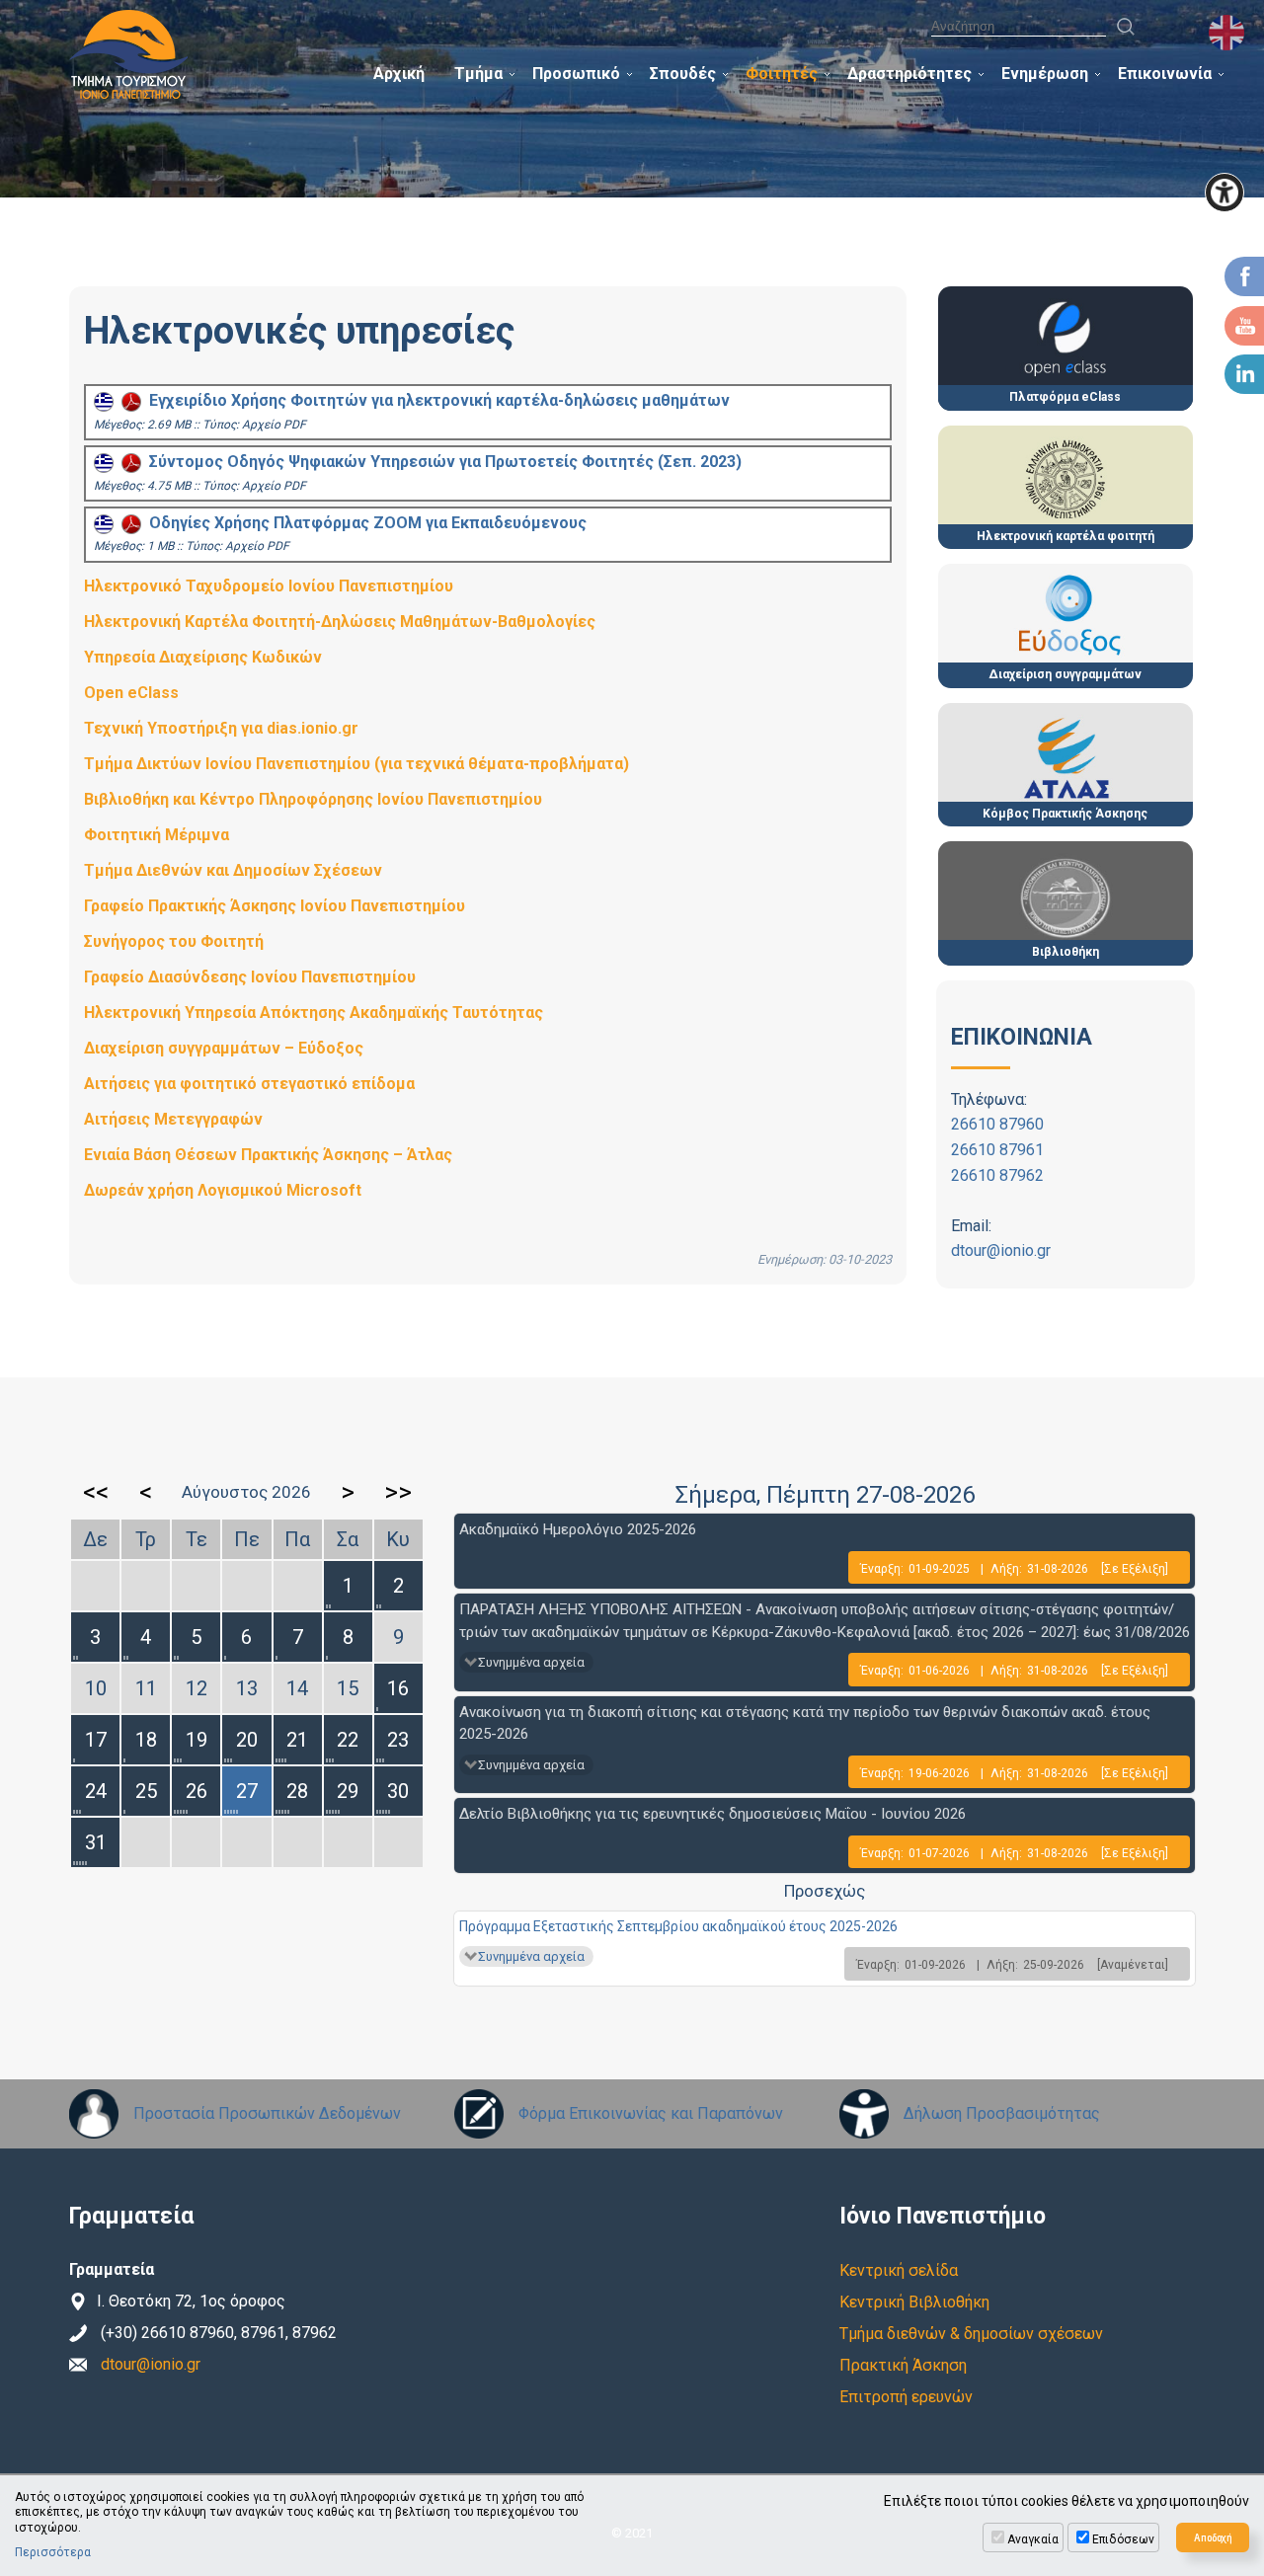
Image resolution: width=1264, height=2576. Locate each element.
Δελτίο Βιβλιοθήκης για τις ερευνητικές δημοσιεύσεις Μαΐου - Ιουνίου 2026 (712, 1814)
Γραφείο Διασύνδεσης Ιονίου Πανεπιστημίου (250, 977)
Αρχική (399, 74)
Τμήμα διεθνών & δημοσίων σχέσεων (971, 2334)
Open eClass (131, 693)
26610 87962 (997, 1175)
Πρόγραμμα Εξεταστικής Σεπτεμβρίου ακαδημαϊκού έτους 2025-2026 (678, 1926)
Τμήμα (478, 74)
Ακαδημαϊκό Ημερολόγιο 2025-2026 (578, 1529)
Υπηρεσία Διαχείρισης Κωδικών (203, 657)
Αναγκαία (1033, 2539)
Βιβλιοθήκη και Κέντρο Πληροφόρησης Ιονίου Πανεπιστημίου (313, 799)
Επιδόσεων (1123, 2539)
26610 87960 (997, 1124)
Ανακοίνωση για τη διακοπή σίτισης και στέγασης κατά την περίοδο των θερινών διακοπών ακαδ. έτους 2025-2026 (805, 1723)
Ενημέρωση (1045, 74)
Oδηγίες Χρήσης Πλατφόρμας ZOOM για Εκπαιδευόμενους (364, 523)
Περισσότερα (53, 2552)
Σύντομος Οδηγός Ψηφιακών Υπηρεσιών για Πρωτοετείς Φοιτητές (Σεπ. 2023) (441, 462)
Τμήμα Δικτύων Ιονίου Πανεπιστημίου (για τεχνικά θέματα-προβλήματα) (356, 764)
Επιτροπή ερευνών (906, 2397)
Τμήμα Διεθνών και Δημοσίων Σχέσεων (233, 870)
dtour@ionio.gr (1001, 1250)
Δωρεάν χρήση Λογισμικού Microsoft (223, 1190)
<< (96, 1492)
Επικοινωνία (1165, 74)
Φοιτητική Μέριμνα (157, 835)
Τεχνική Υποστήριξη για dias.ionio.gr (221, 728)
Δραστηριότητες (909, 74)
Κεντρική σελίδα (899, 2270)
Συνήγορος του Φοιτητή (174, 941)
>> (398, 1492)
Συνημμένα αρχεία (531, 1662)
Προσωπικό (576, 74)
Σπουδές (683, 74)
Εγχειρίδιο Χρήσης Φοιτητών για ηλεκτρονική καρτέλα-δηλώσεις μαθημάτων (435, 400)
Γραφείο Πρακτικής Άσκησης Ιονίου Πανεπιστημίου (275, 906)
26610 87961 (997, 1150)
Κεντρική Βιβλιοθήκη (914, 2302)
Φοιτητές (782, 74)
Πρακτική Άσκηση (903, 2365)
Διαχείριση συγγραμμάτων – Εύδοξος (224, 1048)
